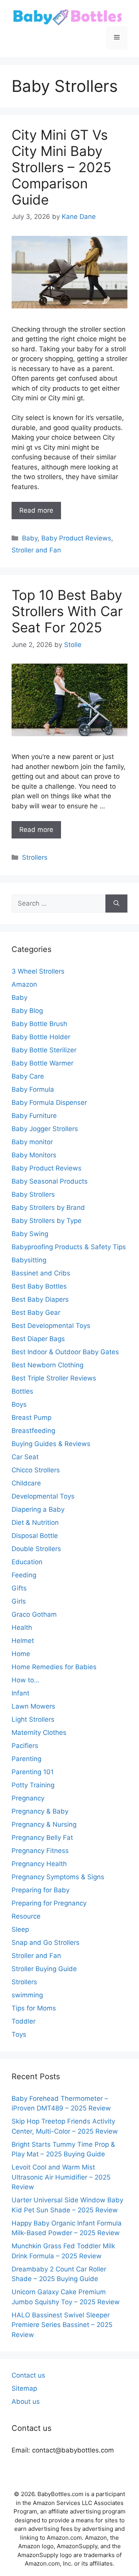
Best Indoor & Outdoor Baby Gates (65, 1352)
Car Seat (25, 1457)
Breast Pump (31, 1418)
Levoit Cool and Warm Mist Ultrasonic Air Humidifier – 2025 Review (61, 2177)
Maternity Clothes (39, 1733)
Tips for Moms (34, 2008)
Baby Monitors (34, 1155)
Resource (26, 1916)
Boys (19, 1404)
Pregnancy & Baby (40, 1811)
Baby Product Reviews (76, 538)
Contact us (28, 2375)
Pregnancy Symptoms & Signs (58, 1877)
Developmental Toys (43, 1496)
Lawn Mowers (33, 1706)
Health (22, 1628)
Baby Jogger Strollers (45, 1129)
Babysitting (29, 1260)
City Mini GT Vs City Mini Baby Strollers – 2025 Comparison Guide (61, 167)
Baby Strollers (33, 1194)
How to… (25, 1680)
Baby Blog (27, 1011)
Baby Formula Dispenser (49, 1103)
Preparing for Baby (41, 1890)
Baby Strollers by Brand (48, 1208)
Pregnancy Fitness (40, 1851)
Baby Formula (33, 1089)
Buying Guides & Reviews (51, 1444)
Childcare (26, 1483)
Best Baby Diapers (40, 1299)
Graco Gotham (34, 1614)
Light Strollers (33, 1719)
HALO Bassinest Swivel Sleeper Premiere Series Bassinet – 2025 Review (62, 2325)
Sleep (20, 1929)
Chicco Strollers (36, 1470)
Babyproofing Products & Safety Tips (69, 1247)
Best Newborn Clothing (47, 1365)
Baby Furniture (34, 1116)
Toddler (24, 2021)
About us (26, 2402)
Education (27, 1562)
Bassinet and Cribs (41, 1273)
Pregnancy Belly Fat (42, 1838)
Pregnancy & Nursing (44, 1824)
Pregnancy (28, 1798)
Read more (36, 510)
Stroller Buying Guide (44, 1969)
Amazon (24, 984)
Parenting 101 (33, 1772)
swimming (27, 1995)
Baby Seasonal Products (50, 1181)
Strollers (35, 857)
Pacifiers (25, 1746)
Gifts (19, 1588)
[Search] (116, 904)
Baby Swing (30, 1234)
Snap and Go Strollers (46, 1943)
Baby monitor (32, 1142)
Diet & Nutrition (35, 1523)
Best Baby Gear (36, 1313)
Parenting (26, 1759)
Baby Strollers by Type (47, 1221)
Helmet (23, 1641)
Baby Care (28, 1076)
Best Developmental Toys (51, 1326)
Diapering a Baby (38, 1509)
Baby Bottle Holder (41, 1037)
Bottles (22, 1391)
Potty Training (33, 1785)
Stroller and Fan (36, 550)
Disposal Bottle (35, 1536)
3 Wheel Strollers (38, 971)
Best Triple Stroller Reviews (54, 1378)
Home (21, 1654)
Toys (19, 2034)
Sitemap (24, 2388)
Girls (19, 1601)
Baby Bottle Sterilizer (44, 1050)
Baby (30, 538)
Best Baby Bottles (39, 1286)
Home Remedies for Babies (54, 1667)
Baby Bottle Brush (39, 1024)
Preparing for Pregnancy (49, 1903)
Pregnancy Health (39, 1864)
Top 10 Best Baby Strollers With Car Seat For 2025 (67, 611)
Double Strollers (36, 1549)
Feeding (24, 1575)
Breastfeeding (33, 1431)
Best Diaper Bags (38, 1339)
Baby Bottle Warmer (42, 1063)
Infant (20, 1693)
